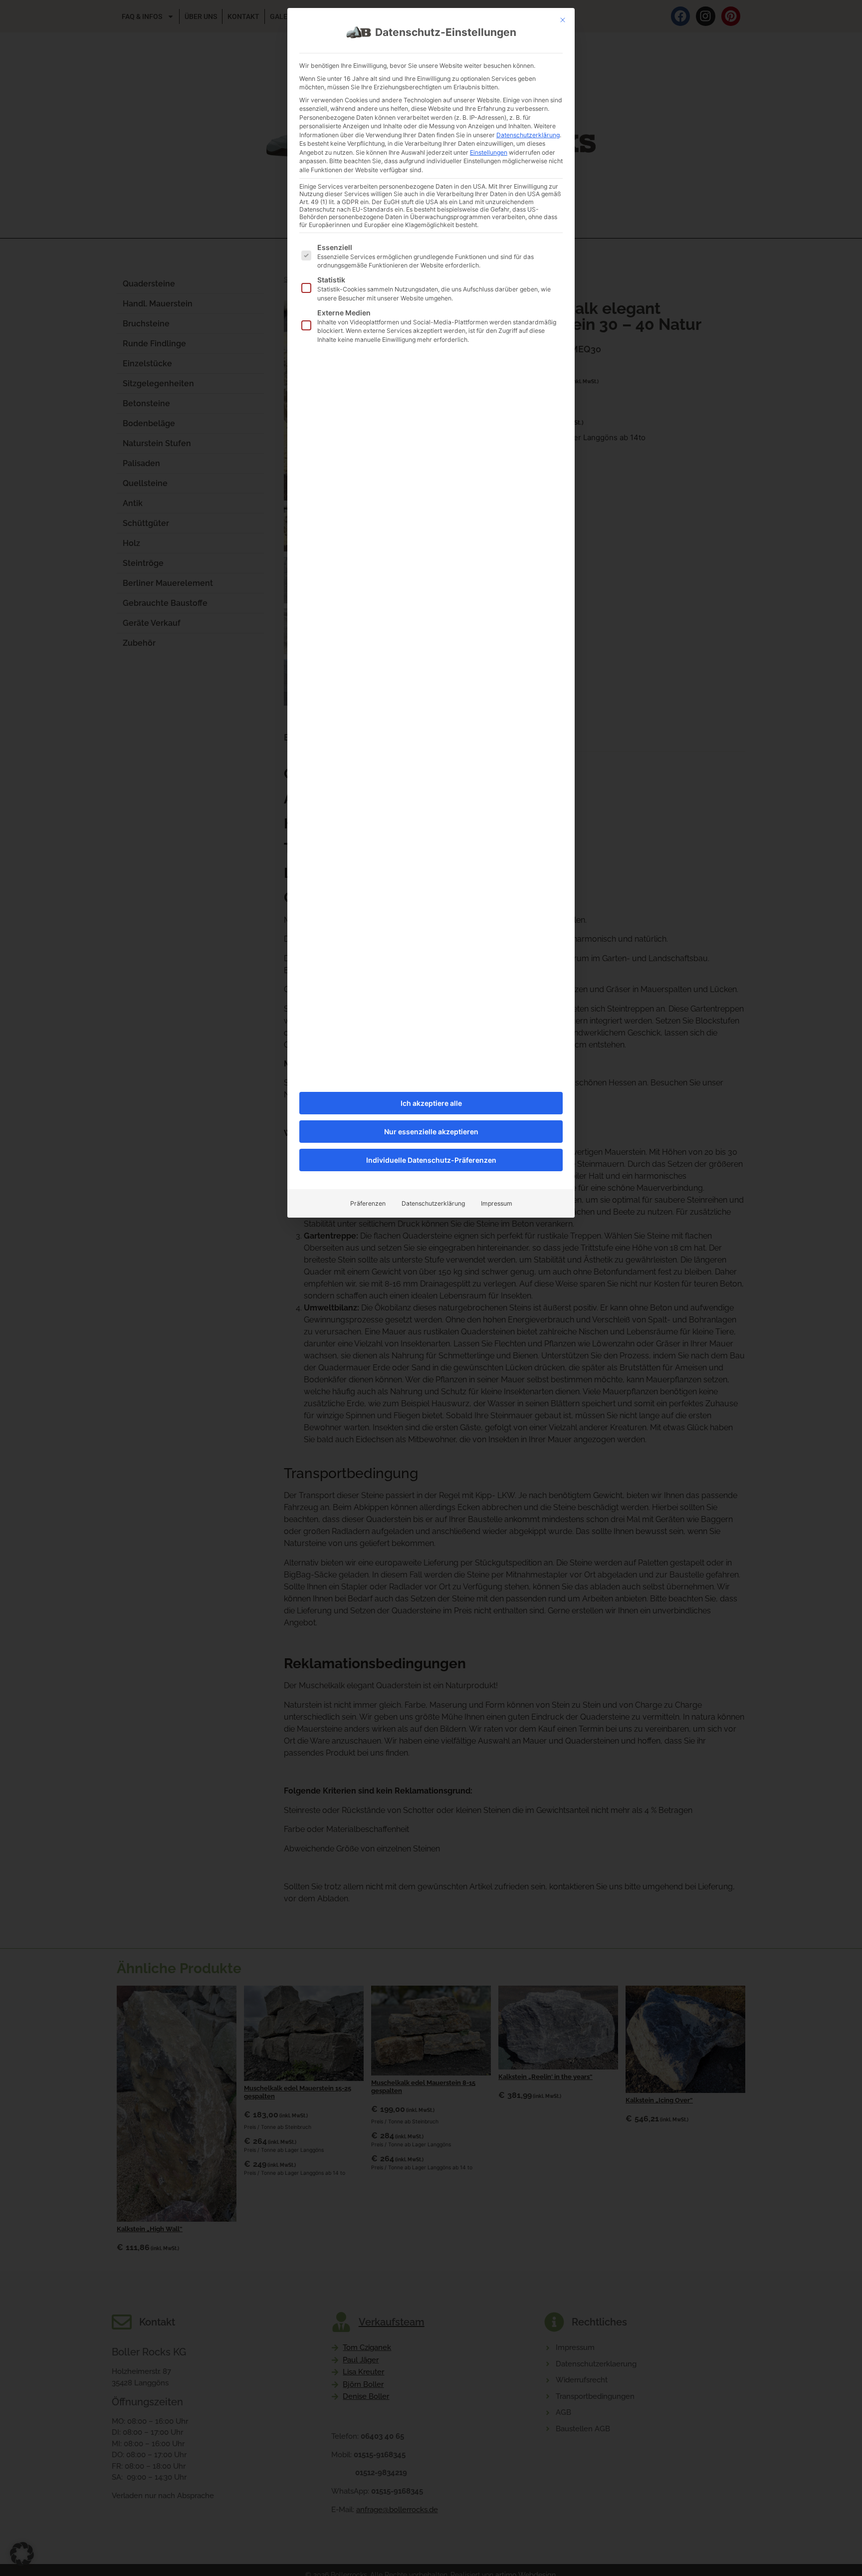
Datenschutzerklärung (528, 135)
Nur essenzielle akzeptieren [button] (431, 1132)
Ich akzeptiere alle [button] (431, 1103)
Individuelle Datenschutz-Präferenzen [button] (431, 1160)
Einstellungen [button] (489, 152)
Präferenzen (368, 1203)
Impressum (497, 1203)
